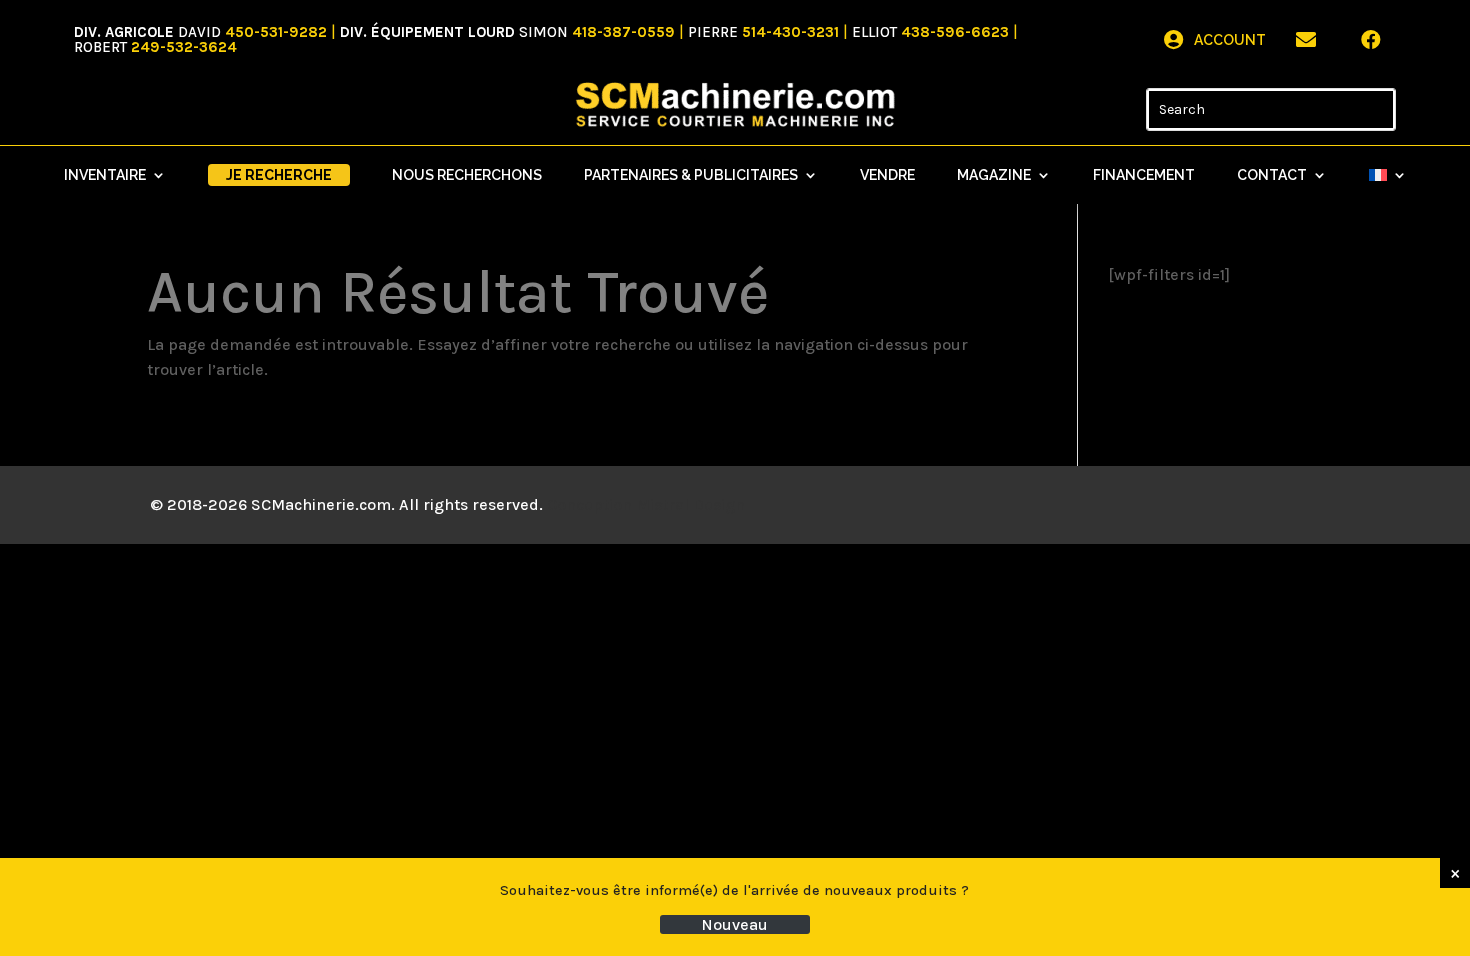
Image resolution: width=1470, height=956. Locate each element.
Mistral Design (690, 504)
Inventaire (105, 175)
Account (1230, 40)
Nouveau (734, 924)
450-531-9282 (276, 32)
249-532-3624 (184, 47)
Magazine (994, 175)
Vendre (887, 175)
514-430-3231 (790, 32)
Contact (1272, 175)
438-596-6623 (955, 32)
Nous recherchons (467, 175)
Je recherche (279, 175)
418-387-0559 (623, 32)
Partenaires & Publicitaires (691, 175)
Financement (1144, 175)
